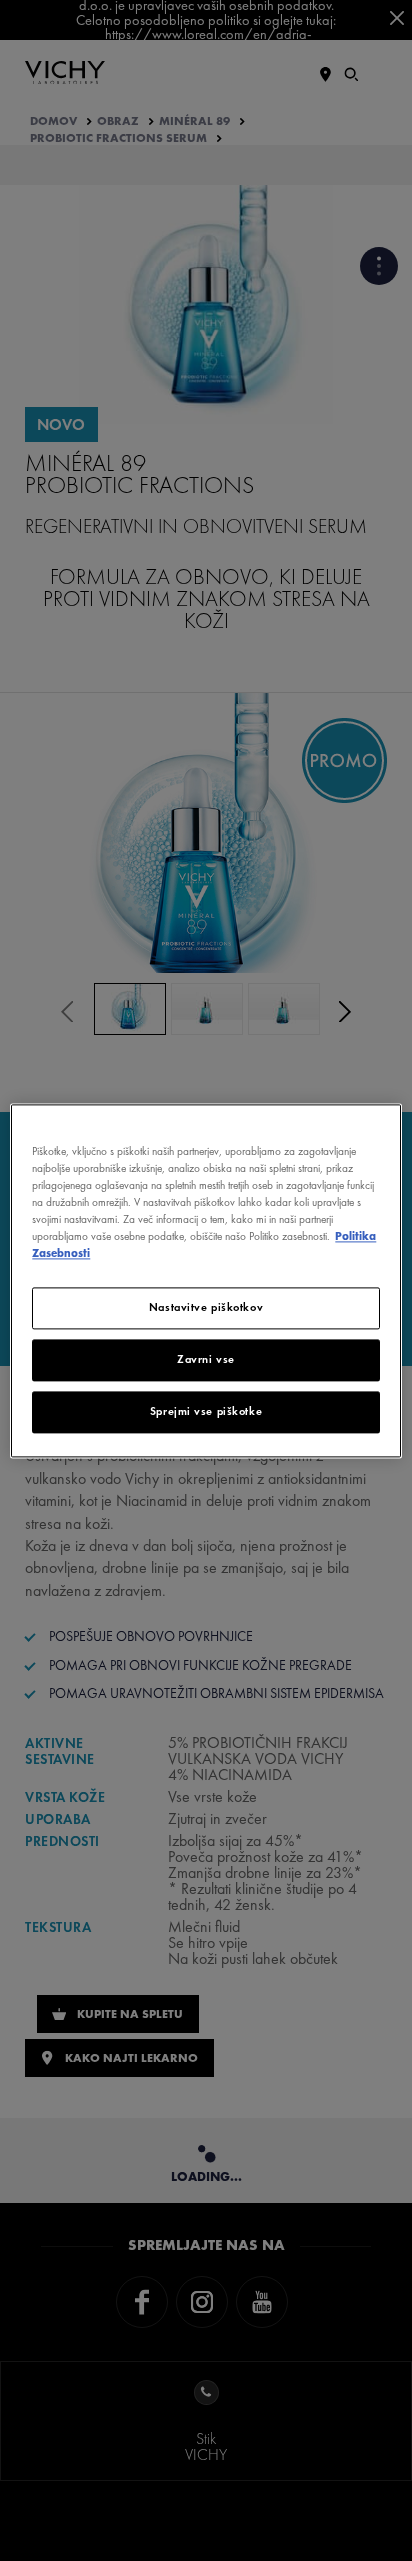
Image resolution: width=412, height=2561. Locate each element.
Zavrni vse (206, 1359)
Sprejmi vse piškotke (206, 1411)
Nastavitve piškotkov (206, 1307)
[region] (205, 1280)
